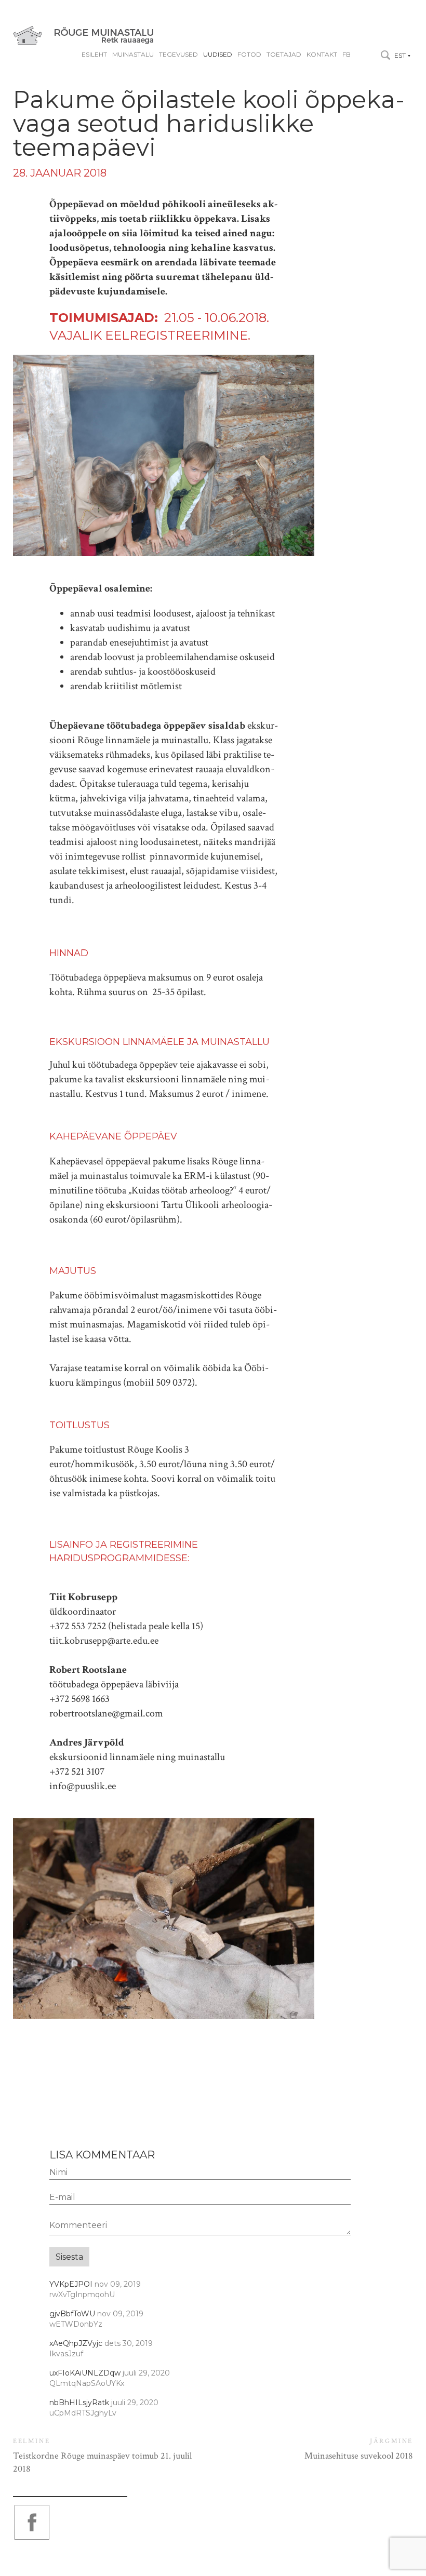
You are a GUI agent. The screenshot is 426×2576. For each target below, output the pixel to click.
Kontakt (322, 55)
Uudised (218, 55)
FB (347, 55)
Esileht (94, 55)
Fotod (249, 55)
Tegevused (178, 55)
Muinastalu (133, 55)
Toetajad (284, 55)
